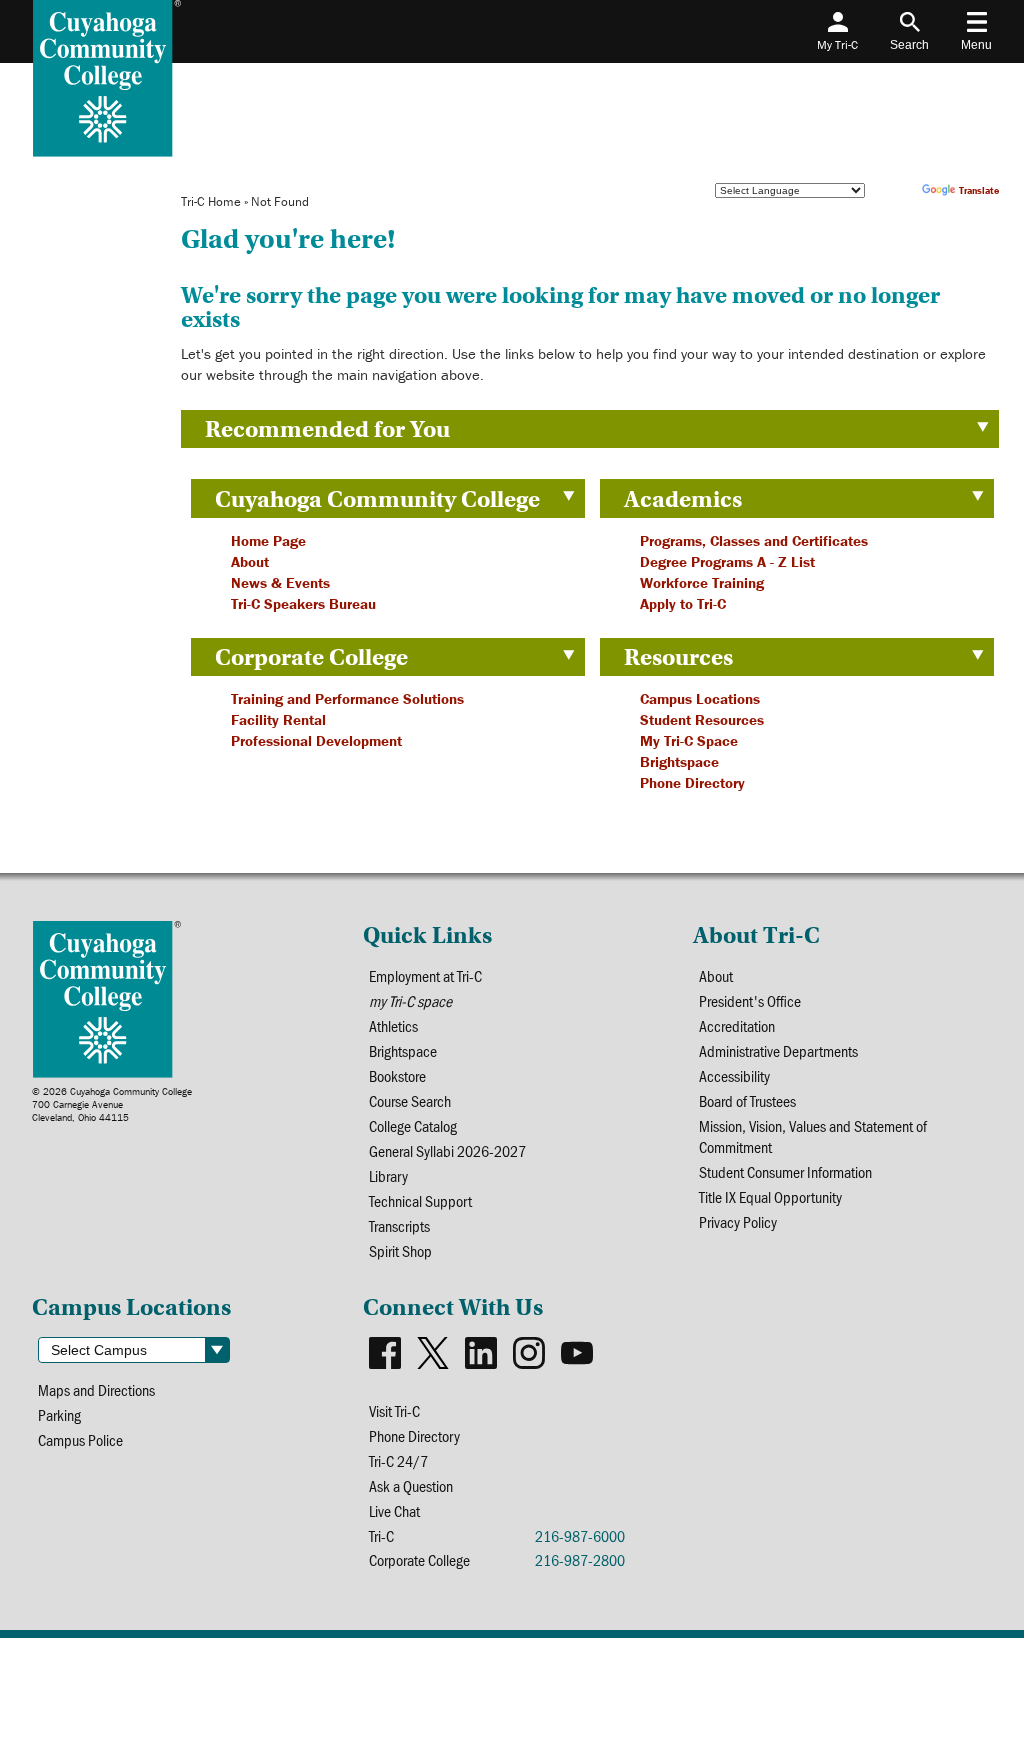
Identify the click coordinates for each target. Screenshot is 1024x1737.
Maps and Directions (96, 1389)
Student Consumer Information (785, 1171)
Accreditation (737, 1025)
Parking (59, 1414)
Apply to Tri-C (683, 603)
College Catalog (413, 1125)
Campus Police (80, 1439)
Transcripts (399, 1225)
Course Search (410, 1100)
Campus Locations (700, 698)
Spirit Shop (400, 1250)
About (250, 561)
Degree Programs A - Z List (727, 561)
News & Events (280, 582)
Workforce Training (702, 582)
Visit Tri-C (394, 1410)
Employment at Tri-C (425, 975)
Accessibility (734, 1075)
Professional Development (316, 740)
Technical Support (420, 1200)
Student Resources (702, 719)
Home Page (268, 540)
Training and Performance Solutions (347, 698)
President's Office (750, 1000)
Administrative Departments (778, 1050)
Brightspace (679, 761)
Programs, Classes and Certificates (754, 540)
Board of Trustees (747, 1100)
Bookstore (397, 1075)
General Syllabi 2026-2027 (447, 1150)
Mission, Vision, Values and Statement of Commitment (813, 1136)
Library (388, 1175)
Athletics (393, 1025)
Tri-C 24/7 (398, 1460)
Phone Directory (692, 782)
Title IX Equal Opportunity (770, 1196)
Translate (979, 190)
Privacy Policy (738, 1221)
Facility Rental (278, 719)
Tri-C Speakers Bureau (303, 603)
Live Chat (394, 1510)
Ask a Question (411, 1485)
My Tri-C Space (689, 740)
